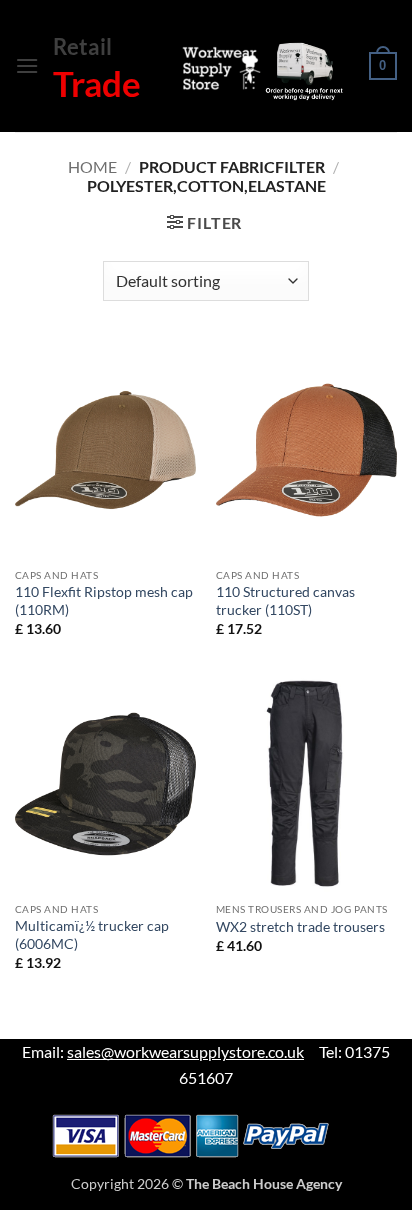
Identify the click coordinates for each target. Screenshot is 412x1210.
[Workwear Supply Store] (260, 71)
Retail (82, 46)
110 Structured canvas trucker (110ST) (285, 601)
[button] (27, 65)
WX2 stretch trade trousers (300, 927)
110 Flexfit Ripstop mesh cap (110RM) (104, 601)
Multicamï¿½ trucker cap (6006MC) (92, 935)
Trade (97, 83)
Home (92, 166)
